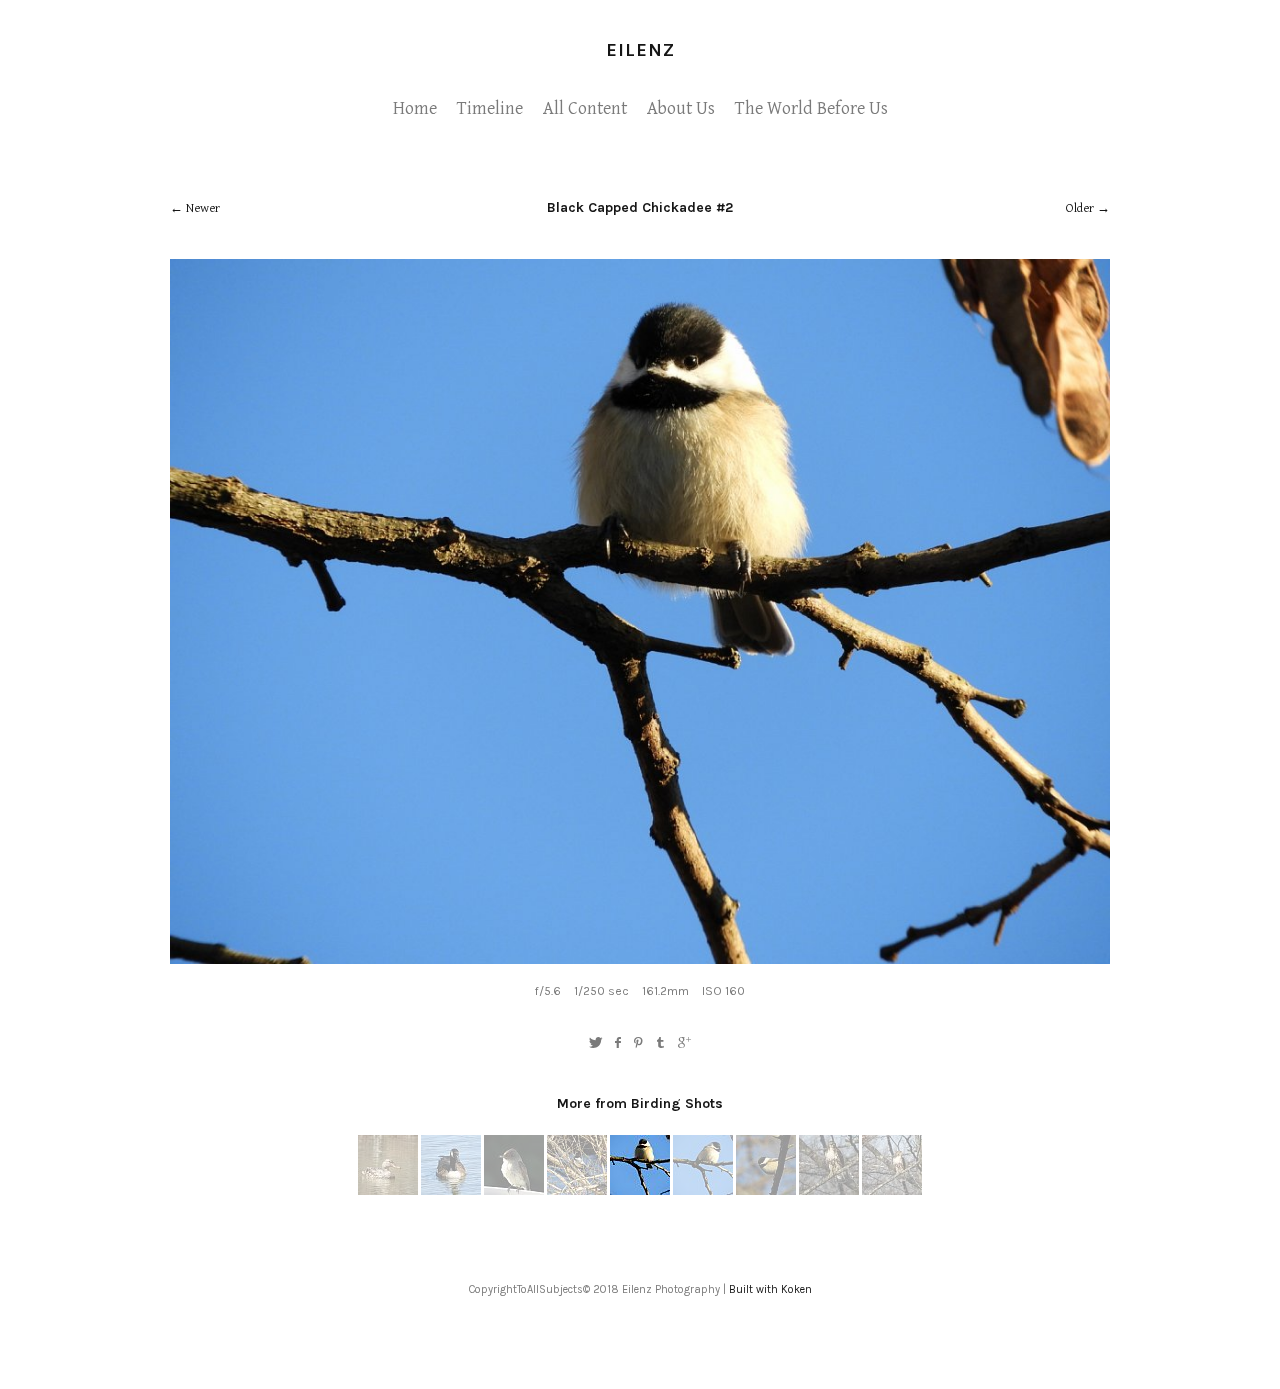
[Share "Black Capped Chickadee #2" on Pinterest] (638, 1043)
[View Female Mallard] (388, 1191)
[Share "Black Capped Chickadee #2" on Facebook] (617, 1043)
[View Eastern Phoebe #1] (514, 1191)
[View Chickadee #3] (703, 1191)
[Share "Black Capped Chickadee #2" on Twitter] (595, 1043)
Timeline (490, 108)
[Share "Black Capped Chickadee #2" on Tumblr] (661, 1043)
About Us (681, 108)
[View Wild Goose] (451, 1191)
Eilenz (640, 50)
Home (415, 108)
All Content (585, 108)
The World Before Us (811, 108)
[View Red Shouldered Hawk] (829, 1191)
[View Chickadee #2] (577, 1191)
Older (1080, 208)
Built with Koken (770, 1289)
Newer (203, 208)
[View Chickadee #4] (766, 1191)
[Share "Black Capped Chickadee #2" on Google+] (684, 1043)
